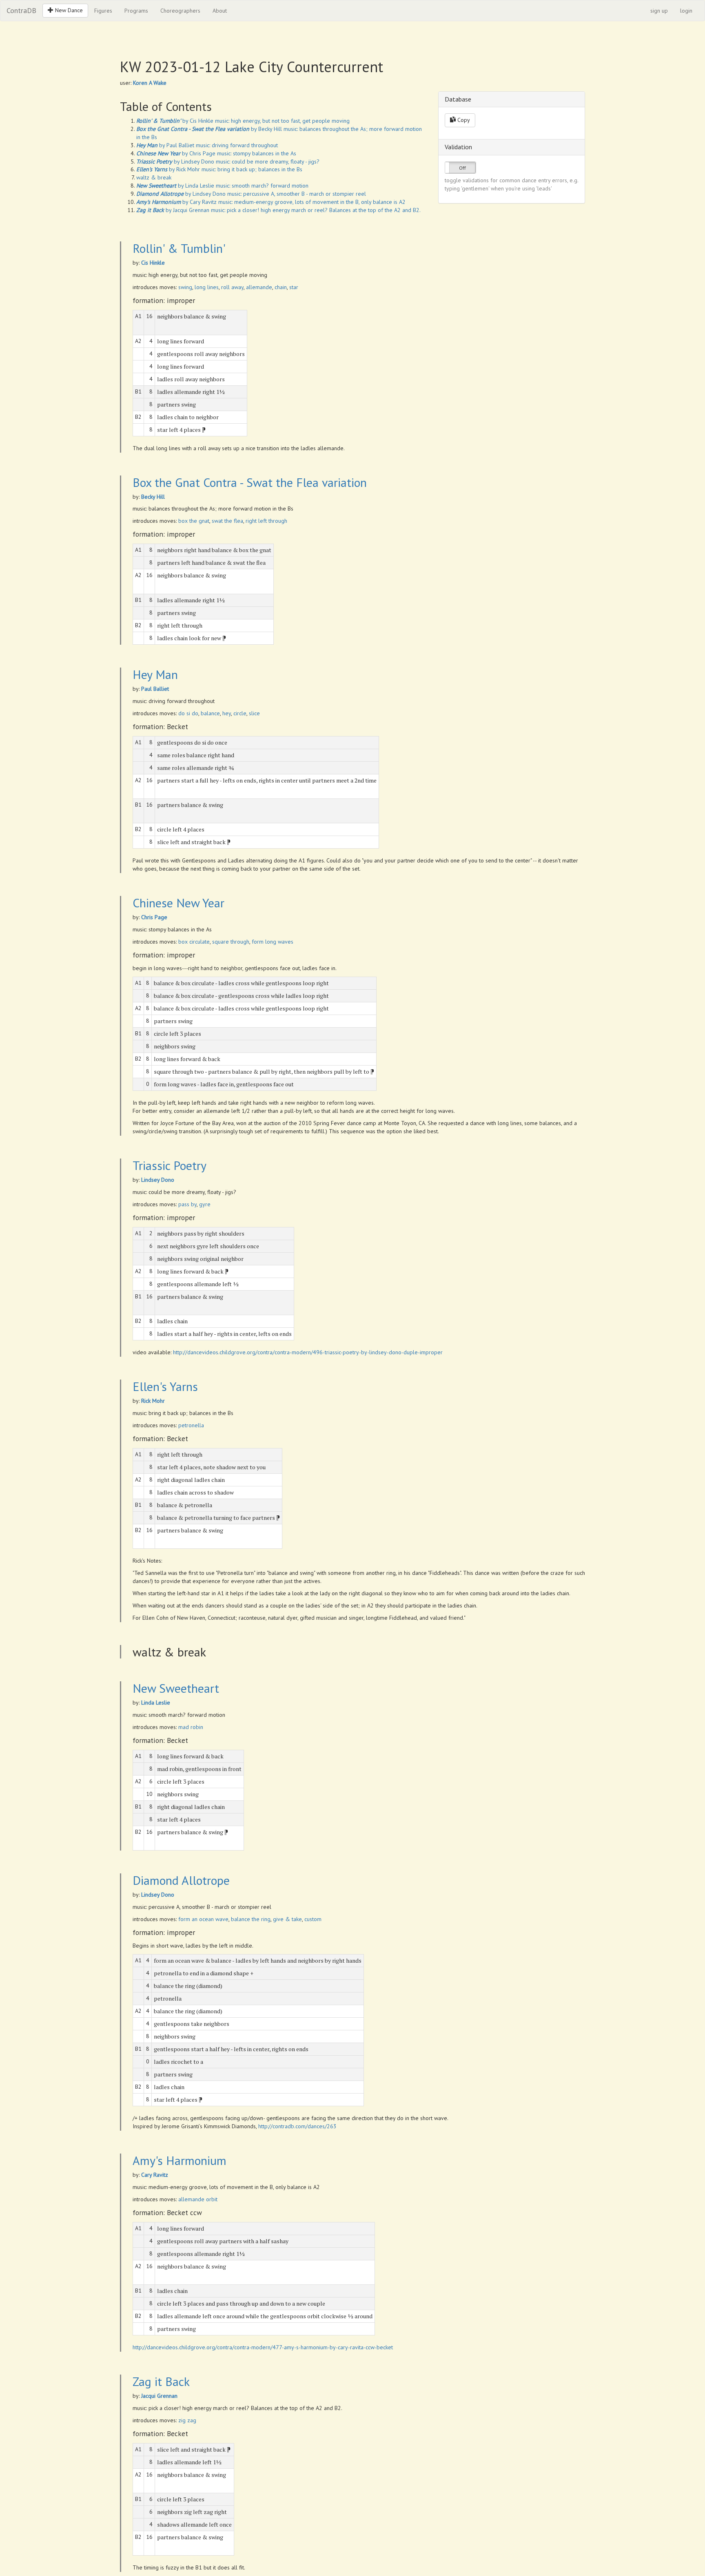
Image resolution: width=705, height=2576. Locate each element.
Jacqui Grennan (159, 2396)
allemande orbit (198, 2199)
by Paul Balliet (165, 145)
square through (231, 942)
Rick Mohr (153, 1401)
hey (227, 713)
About (220, 11)
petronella (191, 1425)
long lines (207, 287)
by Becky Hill (209, 129)
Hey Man (155, 674)
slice (254, 713)
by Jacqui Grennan (173, 210)
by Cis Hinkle (175, 121)
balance (210, 713)
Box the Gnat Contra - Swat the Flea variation (250, 482)
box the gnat (194, 521)
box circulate (194, 942)
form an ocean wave (203, 1919)
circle (240, 713)
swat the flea (227, 521)
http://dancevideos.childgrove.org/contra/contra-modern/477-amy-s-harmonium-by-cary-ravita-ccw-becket (263, 2347)
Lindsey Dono (158, 1180)
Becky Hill (153, 497)
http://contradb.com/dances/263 (297, 2126)
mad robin (191, 1727)
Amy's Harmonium (180, 2160)
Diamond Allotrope (181, 1880)
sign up (659, 11)
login (686, 11)
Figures (103, 11)
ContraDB (21, 10)
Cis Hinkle (153, 263)
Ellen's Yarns (165, 1386)
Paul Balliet (155, 689)
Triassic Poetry (170, 1165)
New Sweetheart (176, 1688)
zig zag (187, 2420)
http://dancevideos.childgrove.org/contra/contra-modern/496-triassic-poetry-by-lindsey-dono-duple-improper (308, 1352)
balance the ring (251, 1919)
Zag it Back (161, 2381)
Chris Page (154, 917)
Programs (136, 11)
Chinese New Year (178, 903)
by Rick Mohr (168, 169)
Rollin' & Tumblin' (179, 248)
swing (185, 287)
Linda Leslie (156, 1703)
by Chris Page (176, 153)
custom (313, 1919)
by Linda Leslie (175, 186)
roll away (232, 287)
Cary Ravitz (155, 2175)
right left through (266, 521)
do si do (188, 713)
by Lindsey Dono (175, 161)
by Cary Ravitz (176, 202)
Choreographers (180, 11)
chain (281, 287)
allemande (259, 287)
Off (462, 168)
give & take (287, 1919)
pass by (187, 1204)
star (294, 287)
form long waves (273, 942)
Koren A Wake (150, 83)
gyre (205, 1204)
